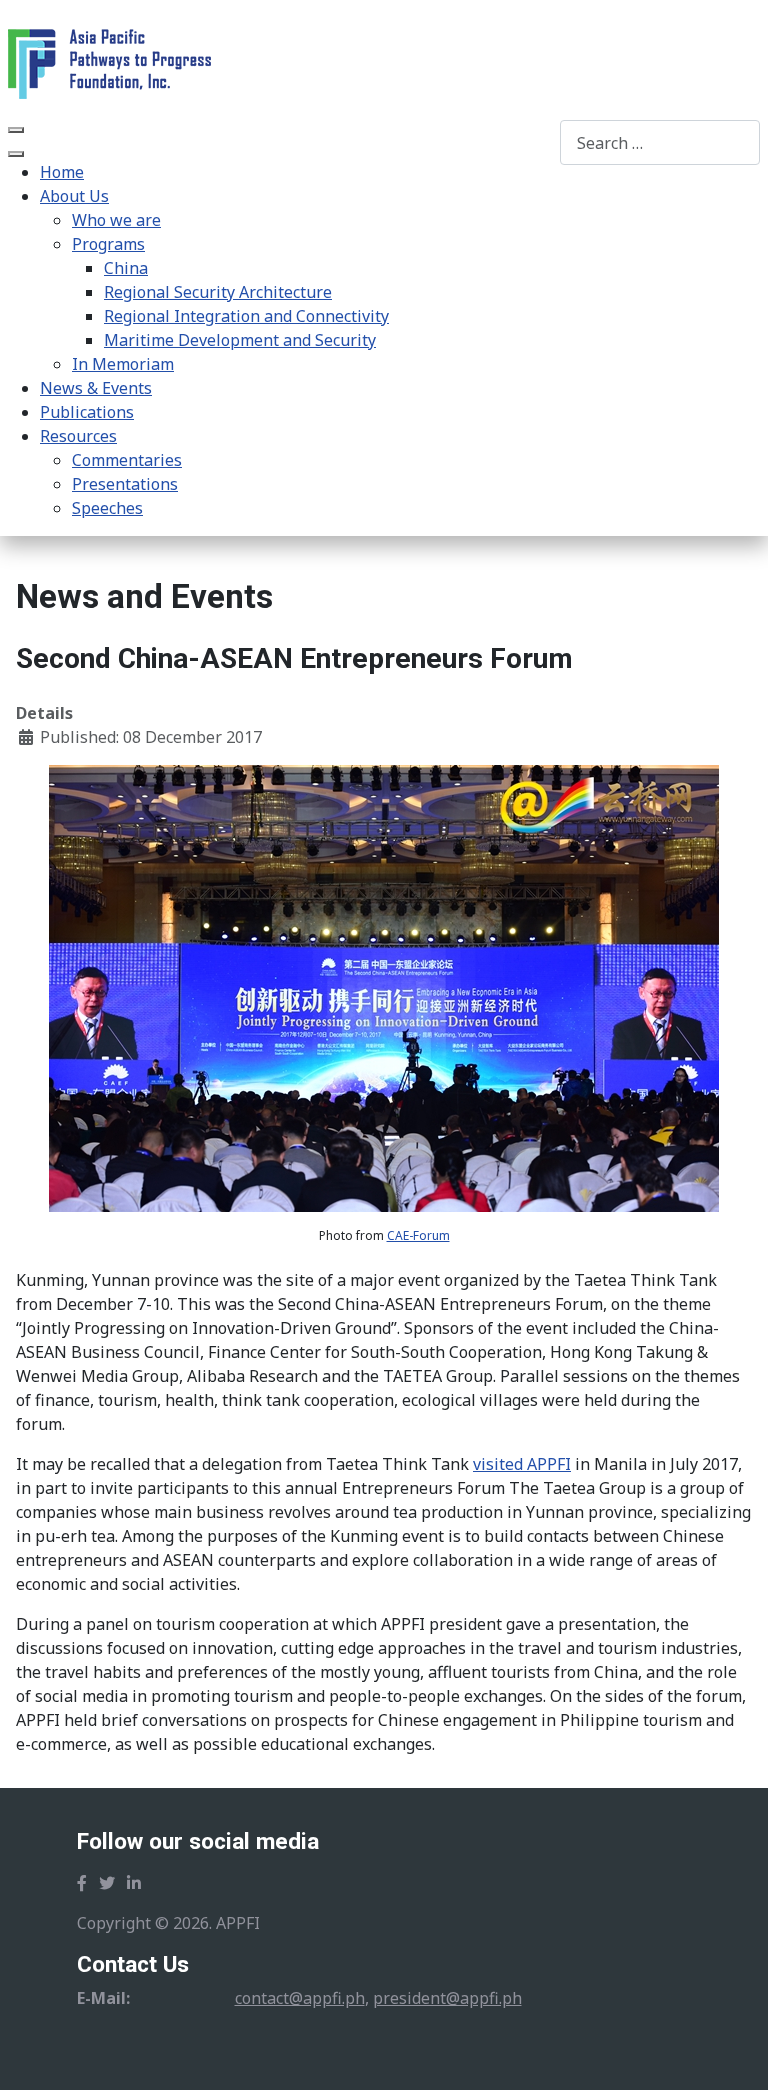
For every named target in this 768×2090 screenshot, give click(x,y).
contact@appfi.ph (300, 1998)
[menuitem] (62, 172)
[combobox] (660, 142)
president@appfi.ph (447, 1998)
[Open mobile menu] (16, 130)
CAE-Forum (418, 1235)
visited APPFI (522, 1464)
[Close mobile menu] (16, 154)
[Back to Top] (733, 2053)
